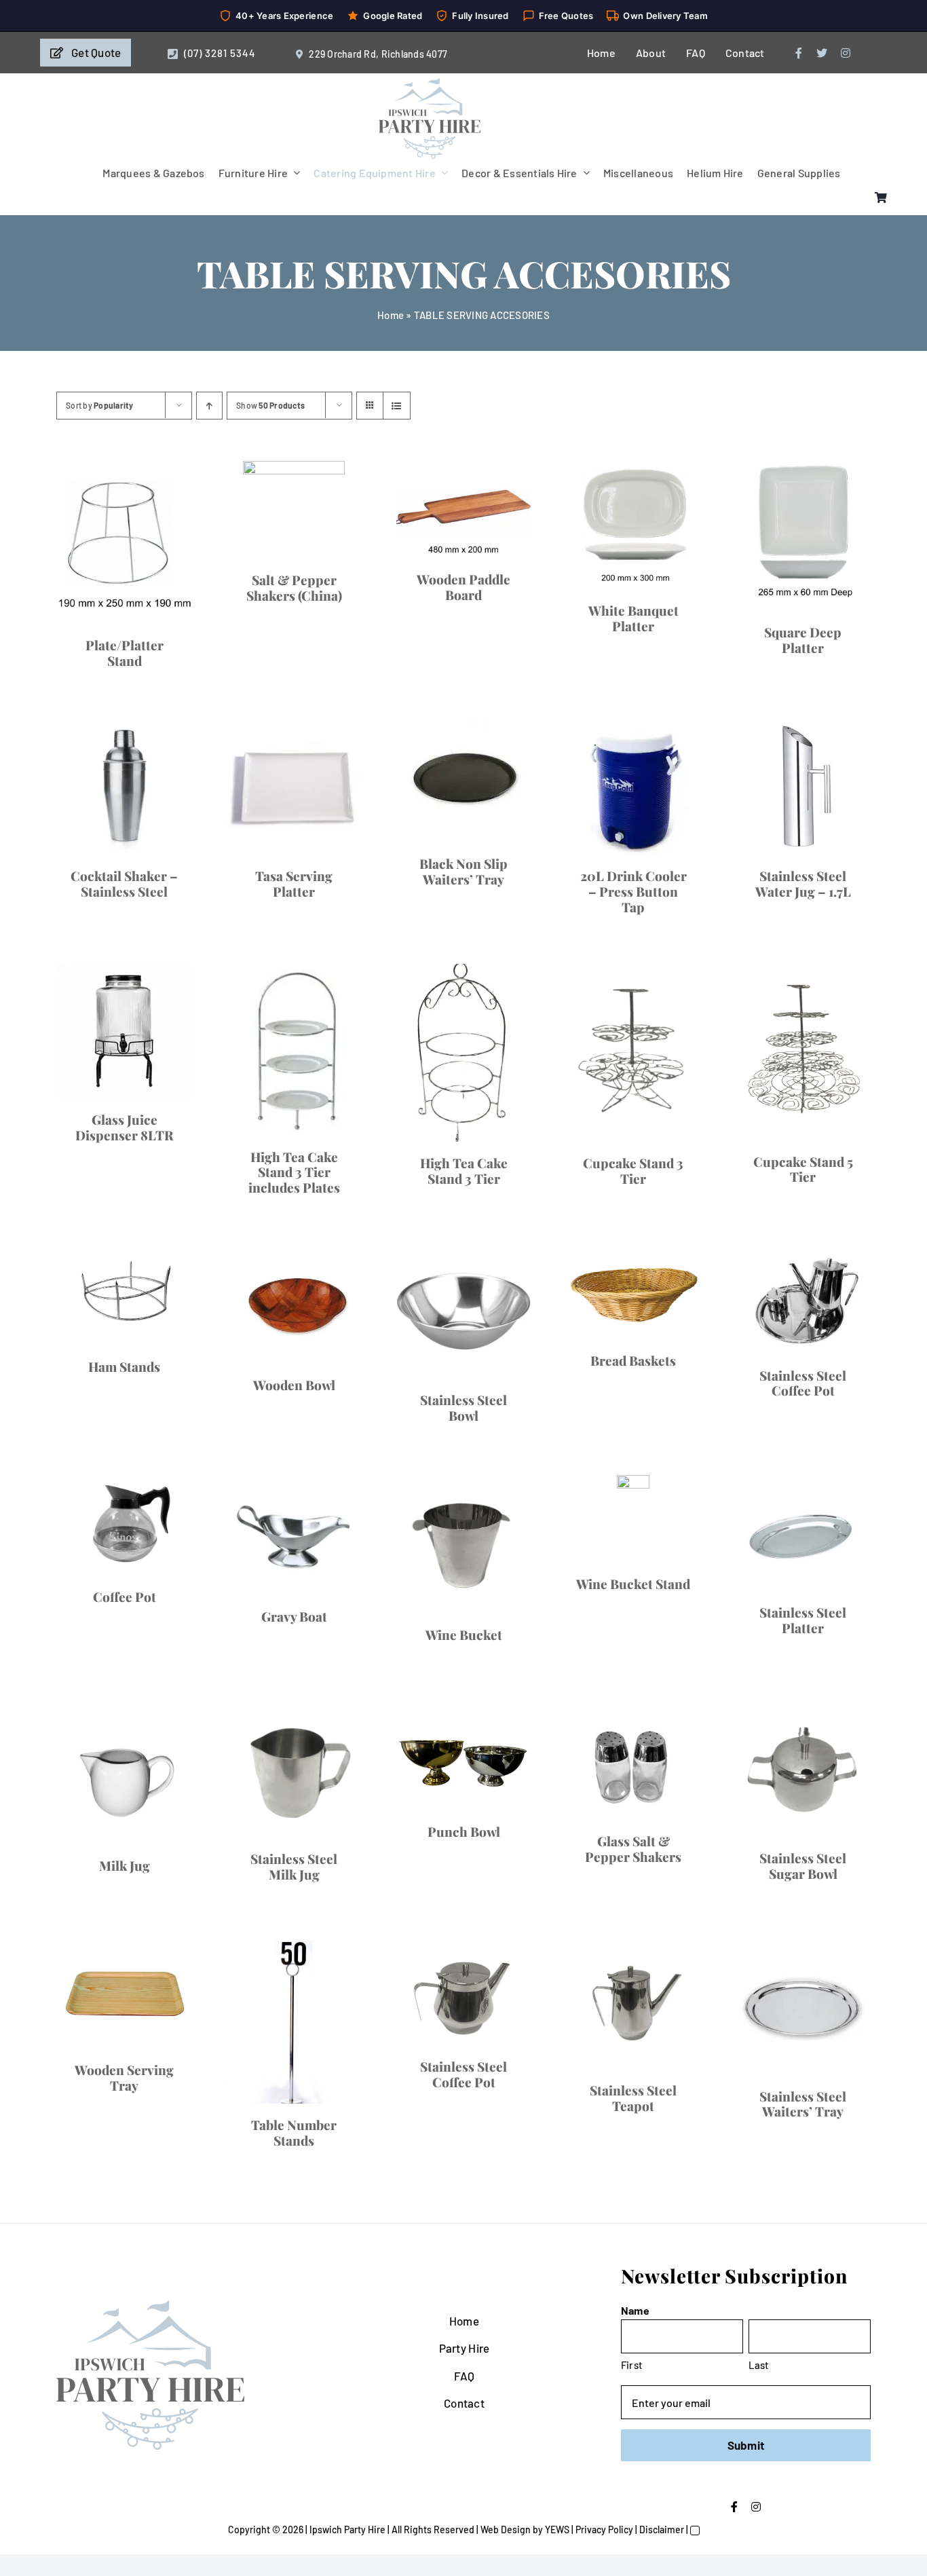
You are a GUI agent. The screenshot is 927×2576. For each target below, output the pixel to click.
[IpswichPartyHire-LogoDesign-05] (430, 83)
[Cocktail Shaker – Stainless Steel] (676, 1175)
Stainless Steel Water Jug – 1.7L (676, 1902)
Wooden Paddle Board (252, 946)
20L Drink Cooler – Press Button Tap (251, 1902)
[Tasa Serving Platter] (251, 1479)
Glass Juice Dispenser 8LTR (251, 2202)
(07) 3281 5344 (220, 53)
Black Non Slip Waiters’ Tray (676, 1520)
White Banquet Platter (676, 998)
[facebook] (799, 53)
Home (391, 315)
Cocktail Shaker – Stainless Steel (676, 1298)
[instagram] (846, 53)
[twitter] (822, 53)
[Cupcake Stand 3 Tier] (676, 2409)
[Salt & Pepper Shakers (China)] (676, 510)
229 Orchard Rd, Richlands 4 (370, 54)
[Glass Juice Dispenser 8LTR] (251, 2079)
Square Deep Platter (252, 1302)
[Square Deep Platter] (251, 1177)
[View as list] (397, 406)
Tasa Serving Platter (252, 1602)
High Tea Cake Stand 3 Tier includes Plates (676, 2202)
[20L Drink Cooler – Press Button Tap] (251, 1779)
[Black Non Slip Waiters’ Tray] (676, 1438)
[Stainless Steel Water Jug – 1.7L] (676, 1779)
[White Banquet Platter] (676, 879)
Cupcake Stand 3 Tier (676, 2562)
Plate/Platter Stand (252, 707)
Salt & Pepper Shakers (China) (676, 580)
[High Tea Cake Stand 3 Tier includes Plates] (676, 2079)
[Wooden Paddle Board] (251, 854)
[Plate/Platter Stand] (251, 573)
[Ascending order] (209, 406)
